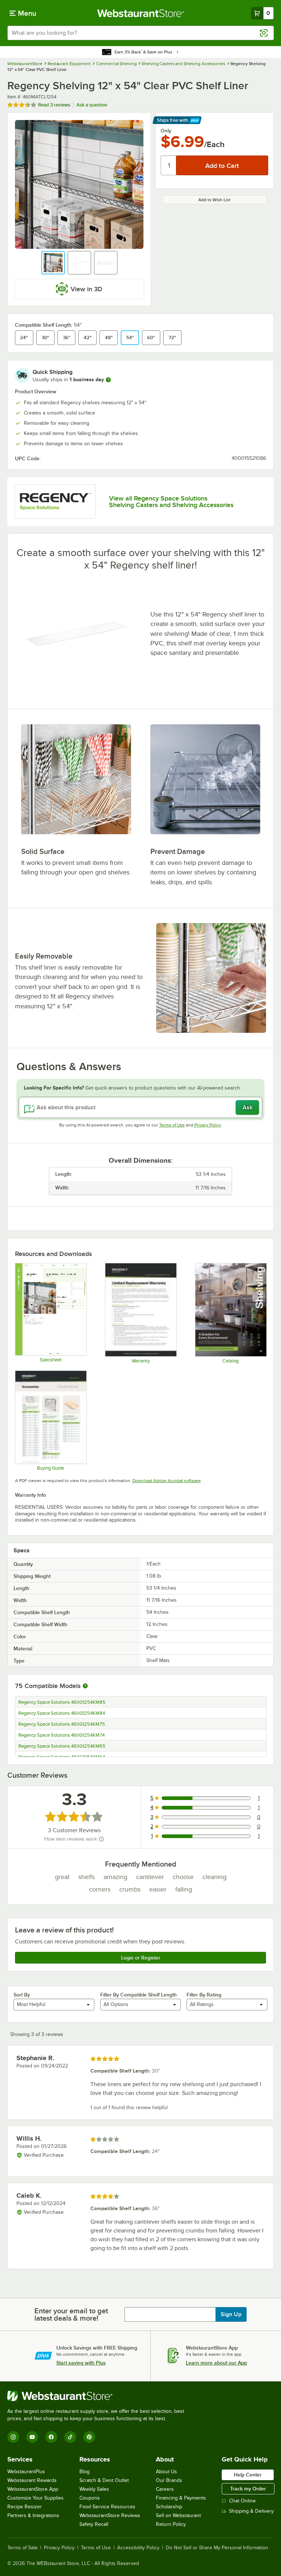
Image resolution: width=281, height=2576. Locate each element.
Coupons (90, 2498)
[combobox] (140, 33)
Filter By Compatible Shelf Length (138, 1995)
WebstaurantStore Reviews (110, 2515)
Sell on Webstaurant (178, 2515)
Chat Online (242, 2501)
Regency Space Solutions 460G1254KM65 (62, 1746)
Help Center (248, 2475)
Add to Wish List (214, 200)
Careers (165, 2489)
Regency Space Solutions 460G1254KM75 (62, 1724)
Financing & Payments (181, 2498)
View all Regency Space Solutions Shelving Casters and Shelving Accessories (171, 502)
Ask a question (92, 105)
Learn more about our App (216, 2363)
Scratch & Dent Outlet (104, 2480)
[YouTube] (32, 2437)
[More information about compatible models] (85, 1686)
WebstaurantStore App (33, 2489)
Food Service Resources (107, 2507)
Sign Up (231, 2314)
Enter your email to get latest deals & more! (71, 2314)
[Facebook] (51, 2437)
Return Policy (171, 2524)
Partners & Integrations (33, 2515)
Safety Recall (94, 2524)
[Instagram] (13, 2437)
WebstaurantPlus (26, 2472)
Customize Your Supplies (35, 2498)
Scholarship (169, 2507)
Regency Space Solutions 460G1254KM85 (62, 1702)
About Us (166, 2472)
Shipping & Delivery (251, 2511)
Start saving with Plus (81, 2363)
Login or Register (141, 1958)
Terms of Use (172, 1125)
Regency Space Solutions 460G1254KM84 (62, 1713)
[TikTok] (70, 2437)
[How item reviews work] (101, 1839)
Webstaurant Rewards (32, 2480)
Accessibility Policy (138, 2548)
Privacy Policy (208, 1125)
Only (166, 131)
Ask (248, 1107)
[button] (53, 263)
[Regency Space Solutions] (55, 502)
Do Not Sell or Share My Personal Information (217, 2548)
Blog (85, 2472)
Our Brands (169, 2480)
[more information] (108, 380)
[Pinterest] (89, 2437)
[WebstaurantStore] (99, 2396)
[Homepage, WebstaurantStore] (141, 13)
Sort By (22, 1995)
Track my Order (248, 2489)
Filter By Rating (204, 1995)
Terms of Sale (23, 2548)
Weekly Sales (94, 2489)
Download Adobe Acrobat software (167, 1481)
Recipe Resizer (25, 2507)
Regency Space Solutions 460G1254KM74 (61, 1735)
